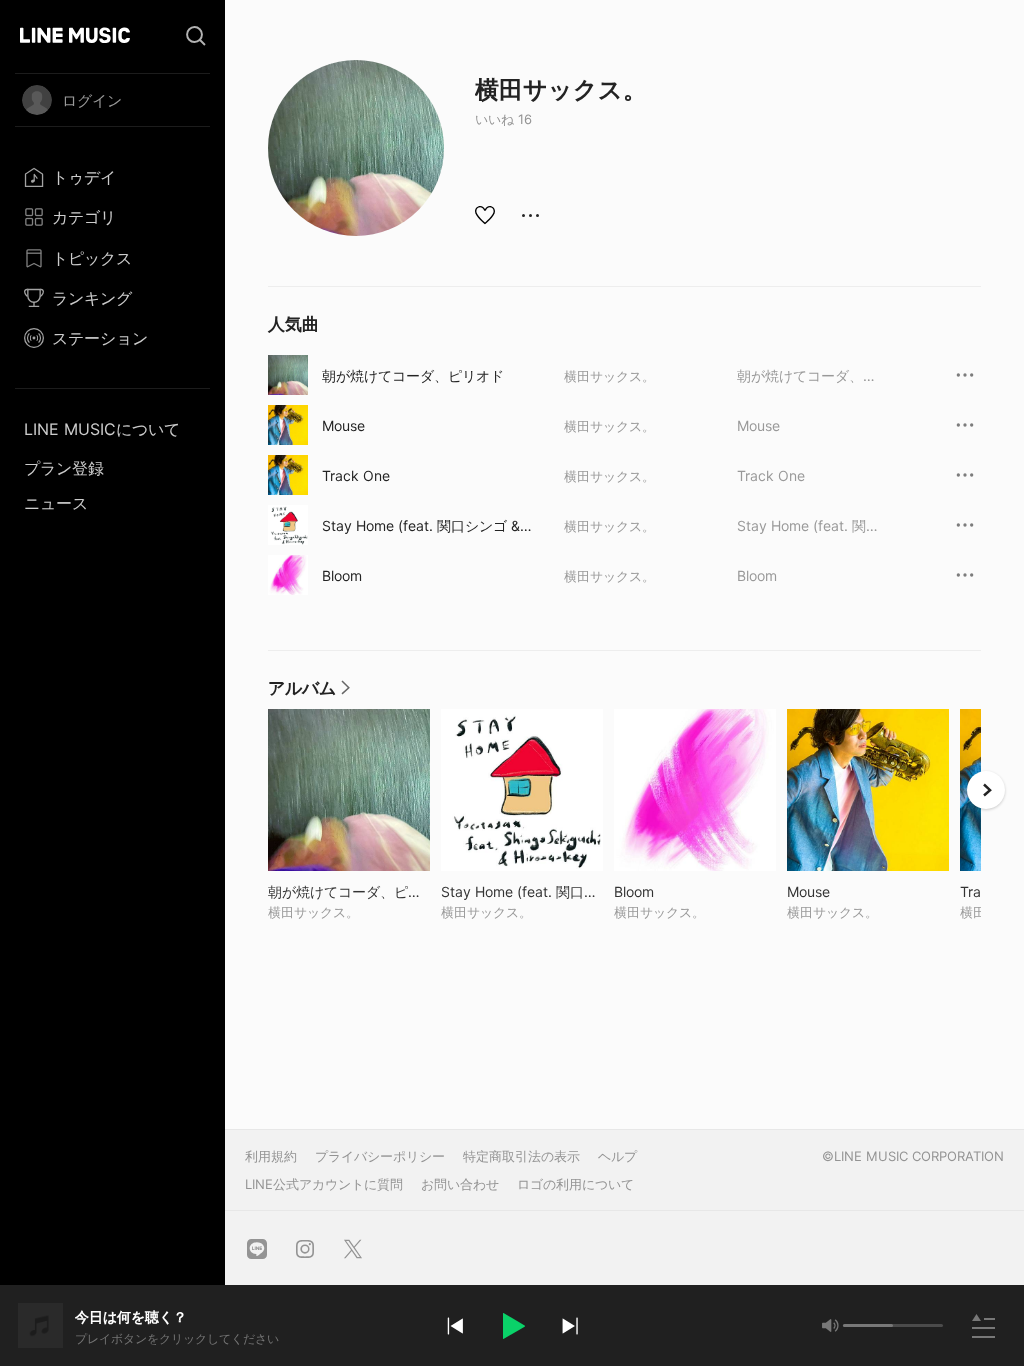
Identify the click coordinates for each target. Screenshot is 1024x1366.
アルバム (310, 693)
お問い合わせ (460, 1184)
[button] (512, 1326)
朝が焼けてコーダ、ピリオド (413, 375)
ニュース (56, 503)
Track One (356, 475)
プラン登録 (64, 468)
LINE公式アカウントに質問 (324, 1184)
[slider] (868, 1325)
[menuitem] (112, 177)
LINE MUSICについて (102, 429)
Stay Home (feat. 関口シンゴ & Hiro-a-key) (428, 526)
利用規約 (271, 1156)
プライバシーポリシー (380, 1156)
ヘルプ (617, 1156)
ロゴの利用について (575, 1184)
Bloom (342, 575)
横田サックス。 (609, 376)
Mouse (343, 425)
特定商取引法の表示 (521, 1156)
